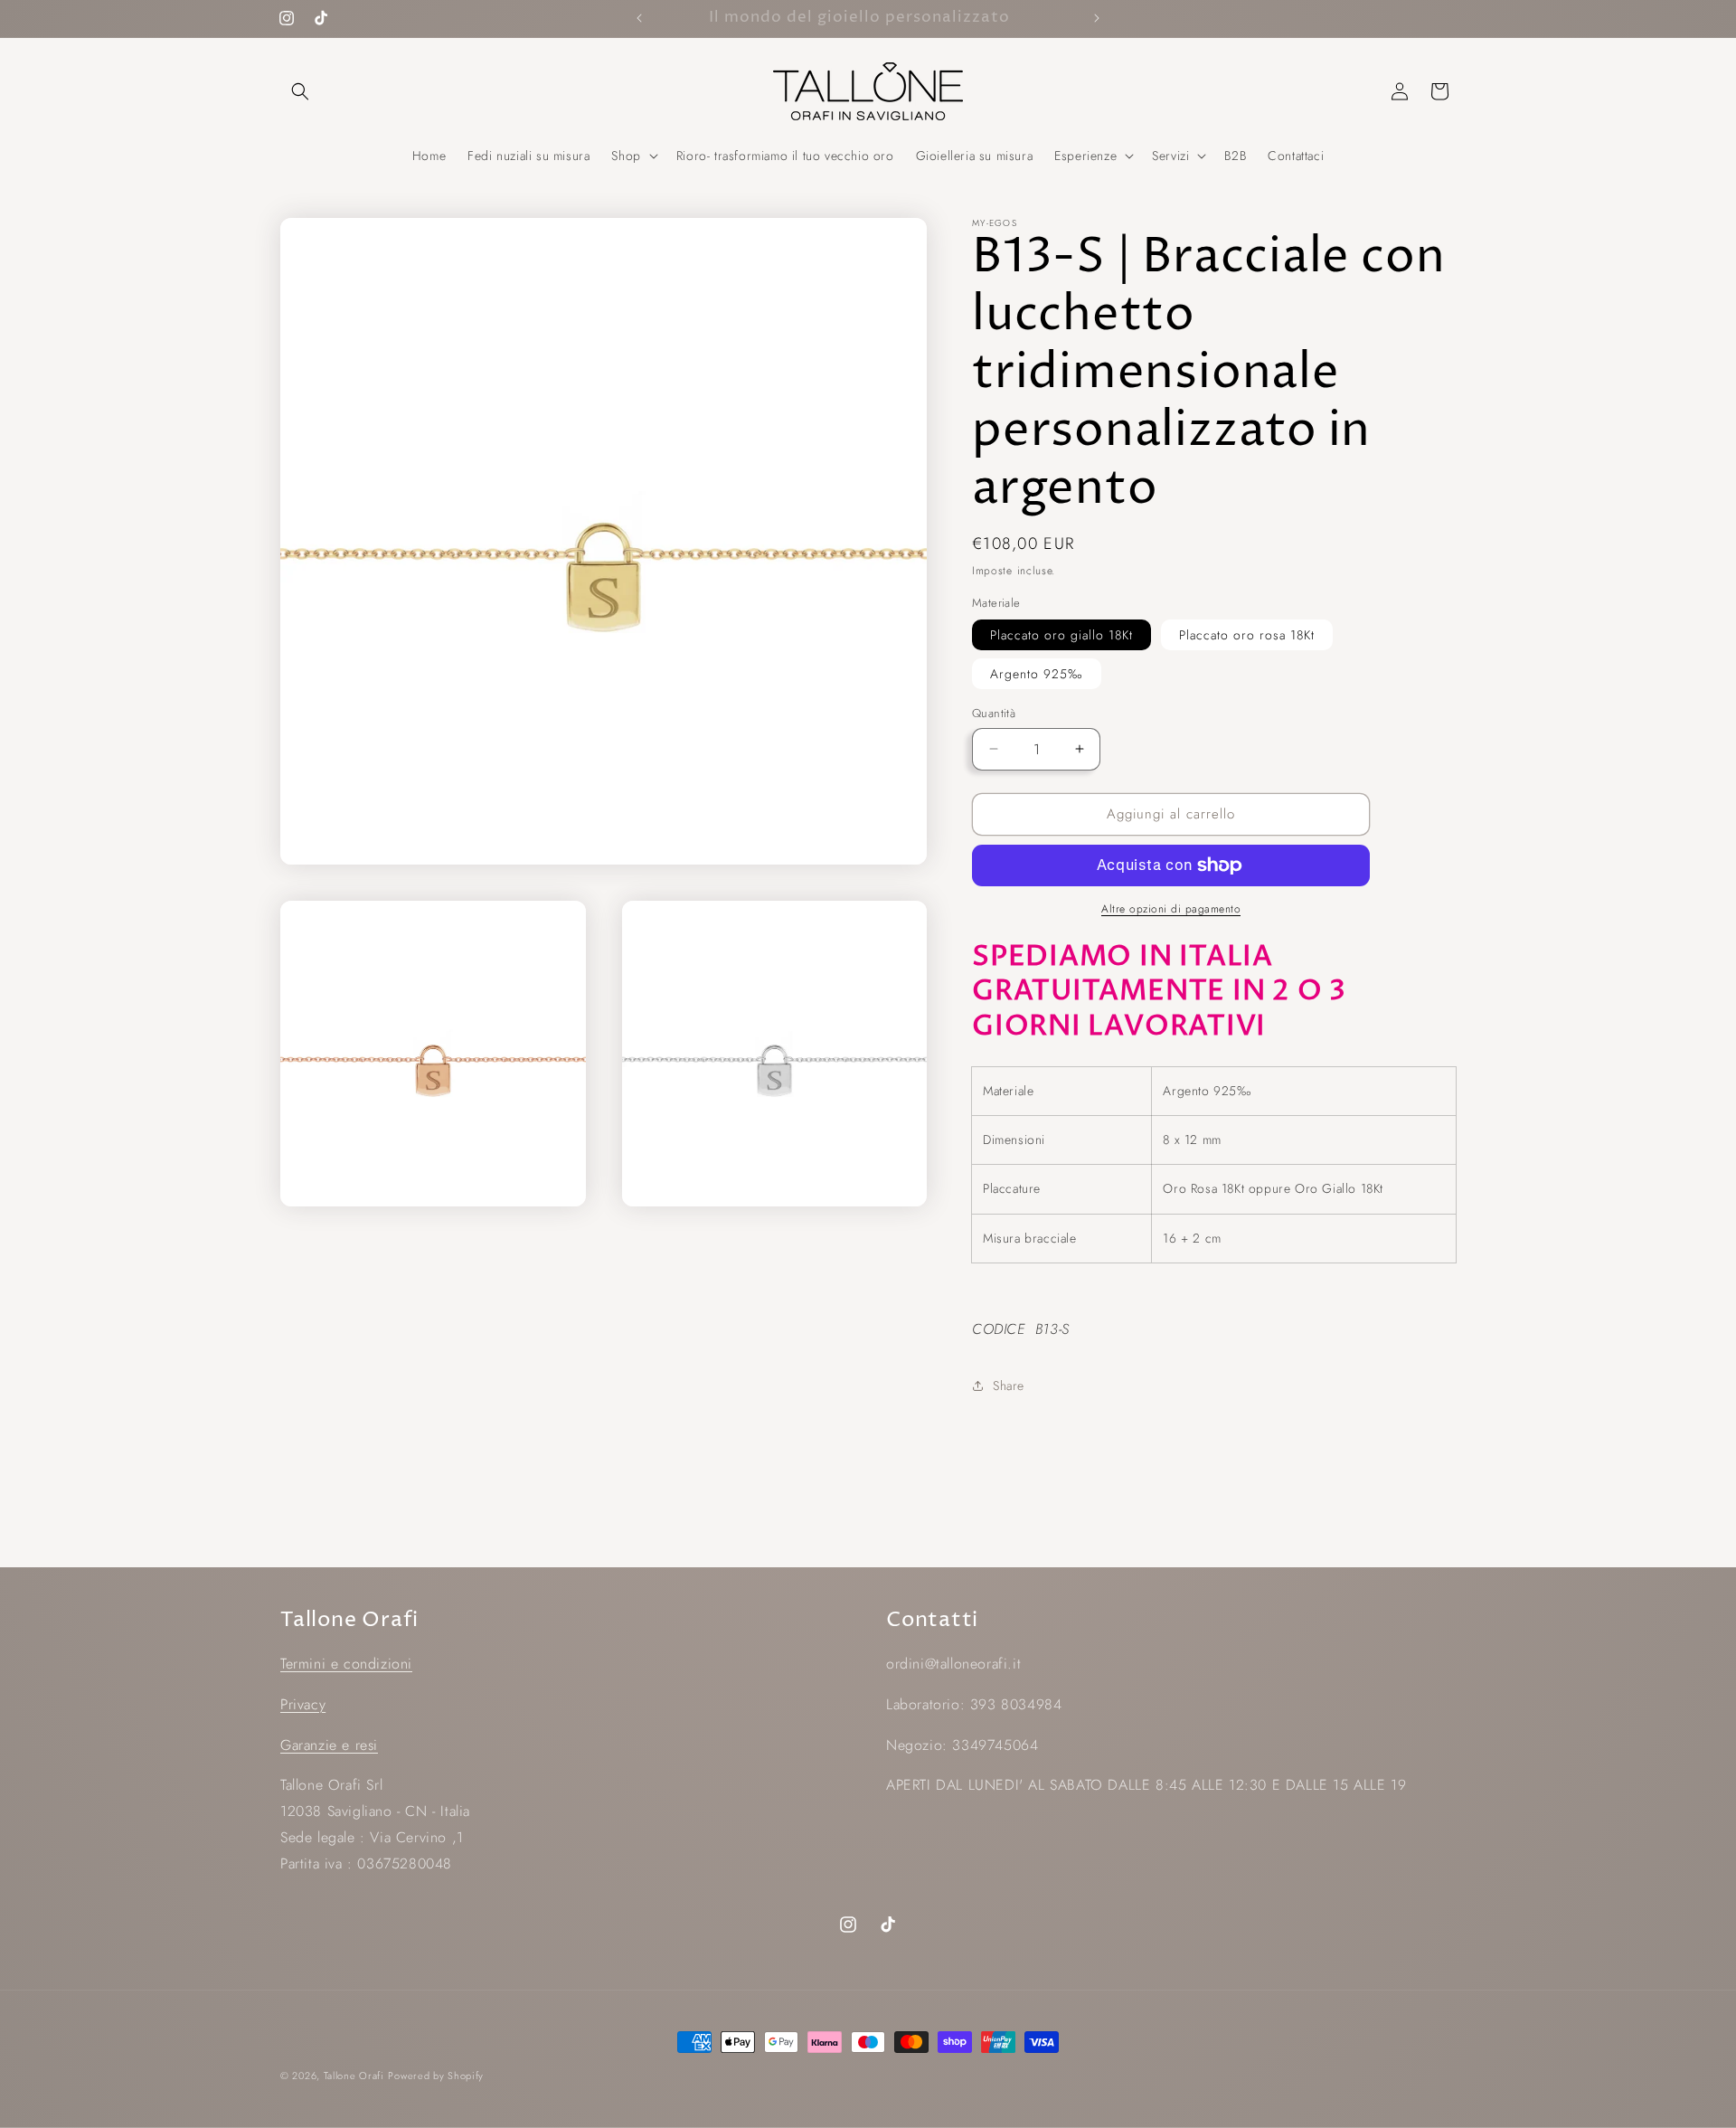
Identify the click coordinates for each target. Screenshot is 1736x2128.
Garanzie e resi (329, 1745)
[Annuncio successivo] (1097, 18)
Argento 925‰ (1037, 674)
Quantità (994, 713)
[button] (300, 91)
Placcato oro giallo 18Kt (1061, 635)
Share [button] (1009, 1386)
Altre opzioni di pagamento (1171, 909)
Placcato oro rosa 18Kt (1247, 635)
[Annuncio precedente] (639, 18)
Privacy (303, 1704)
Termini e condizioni (346, 1664)
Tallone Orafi (354, 2076)
